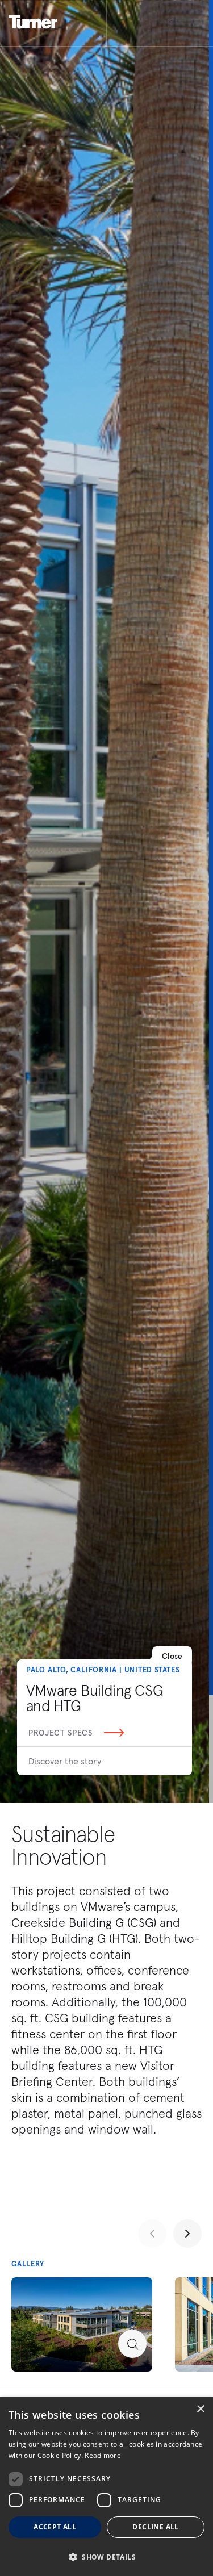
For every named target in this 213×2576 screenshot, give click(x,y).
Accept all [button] (55, 2527)
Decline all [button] (155, 2527)
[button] (106, 2556)
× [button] (200, 2409)
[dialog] (106, 2487)
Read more (103, 2455)
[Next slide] (187, 2234)
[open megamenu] (156, 23)
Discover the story (65, 1761)
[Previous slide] (152, 2234)
